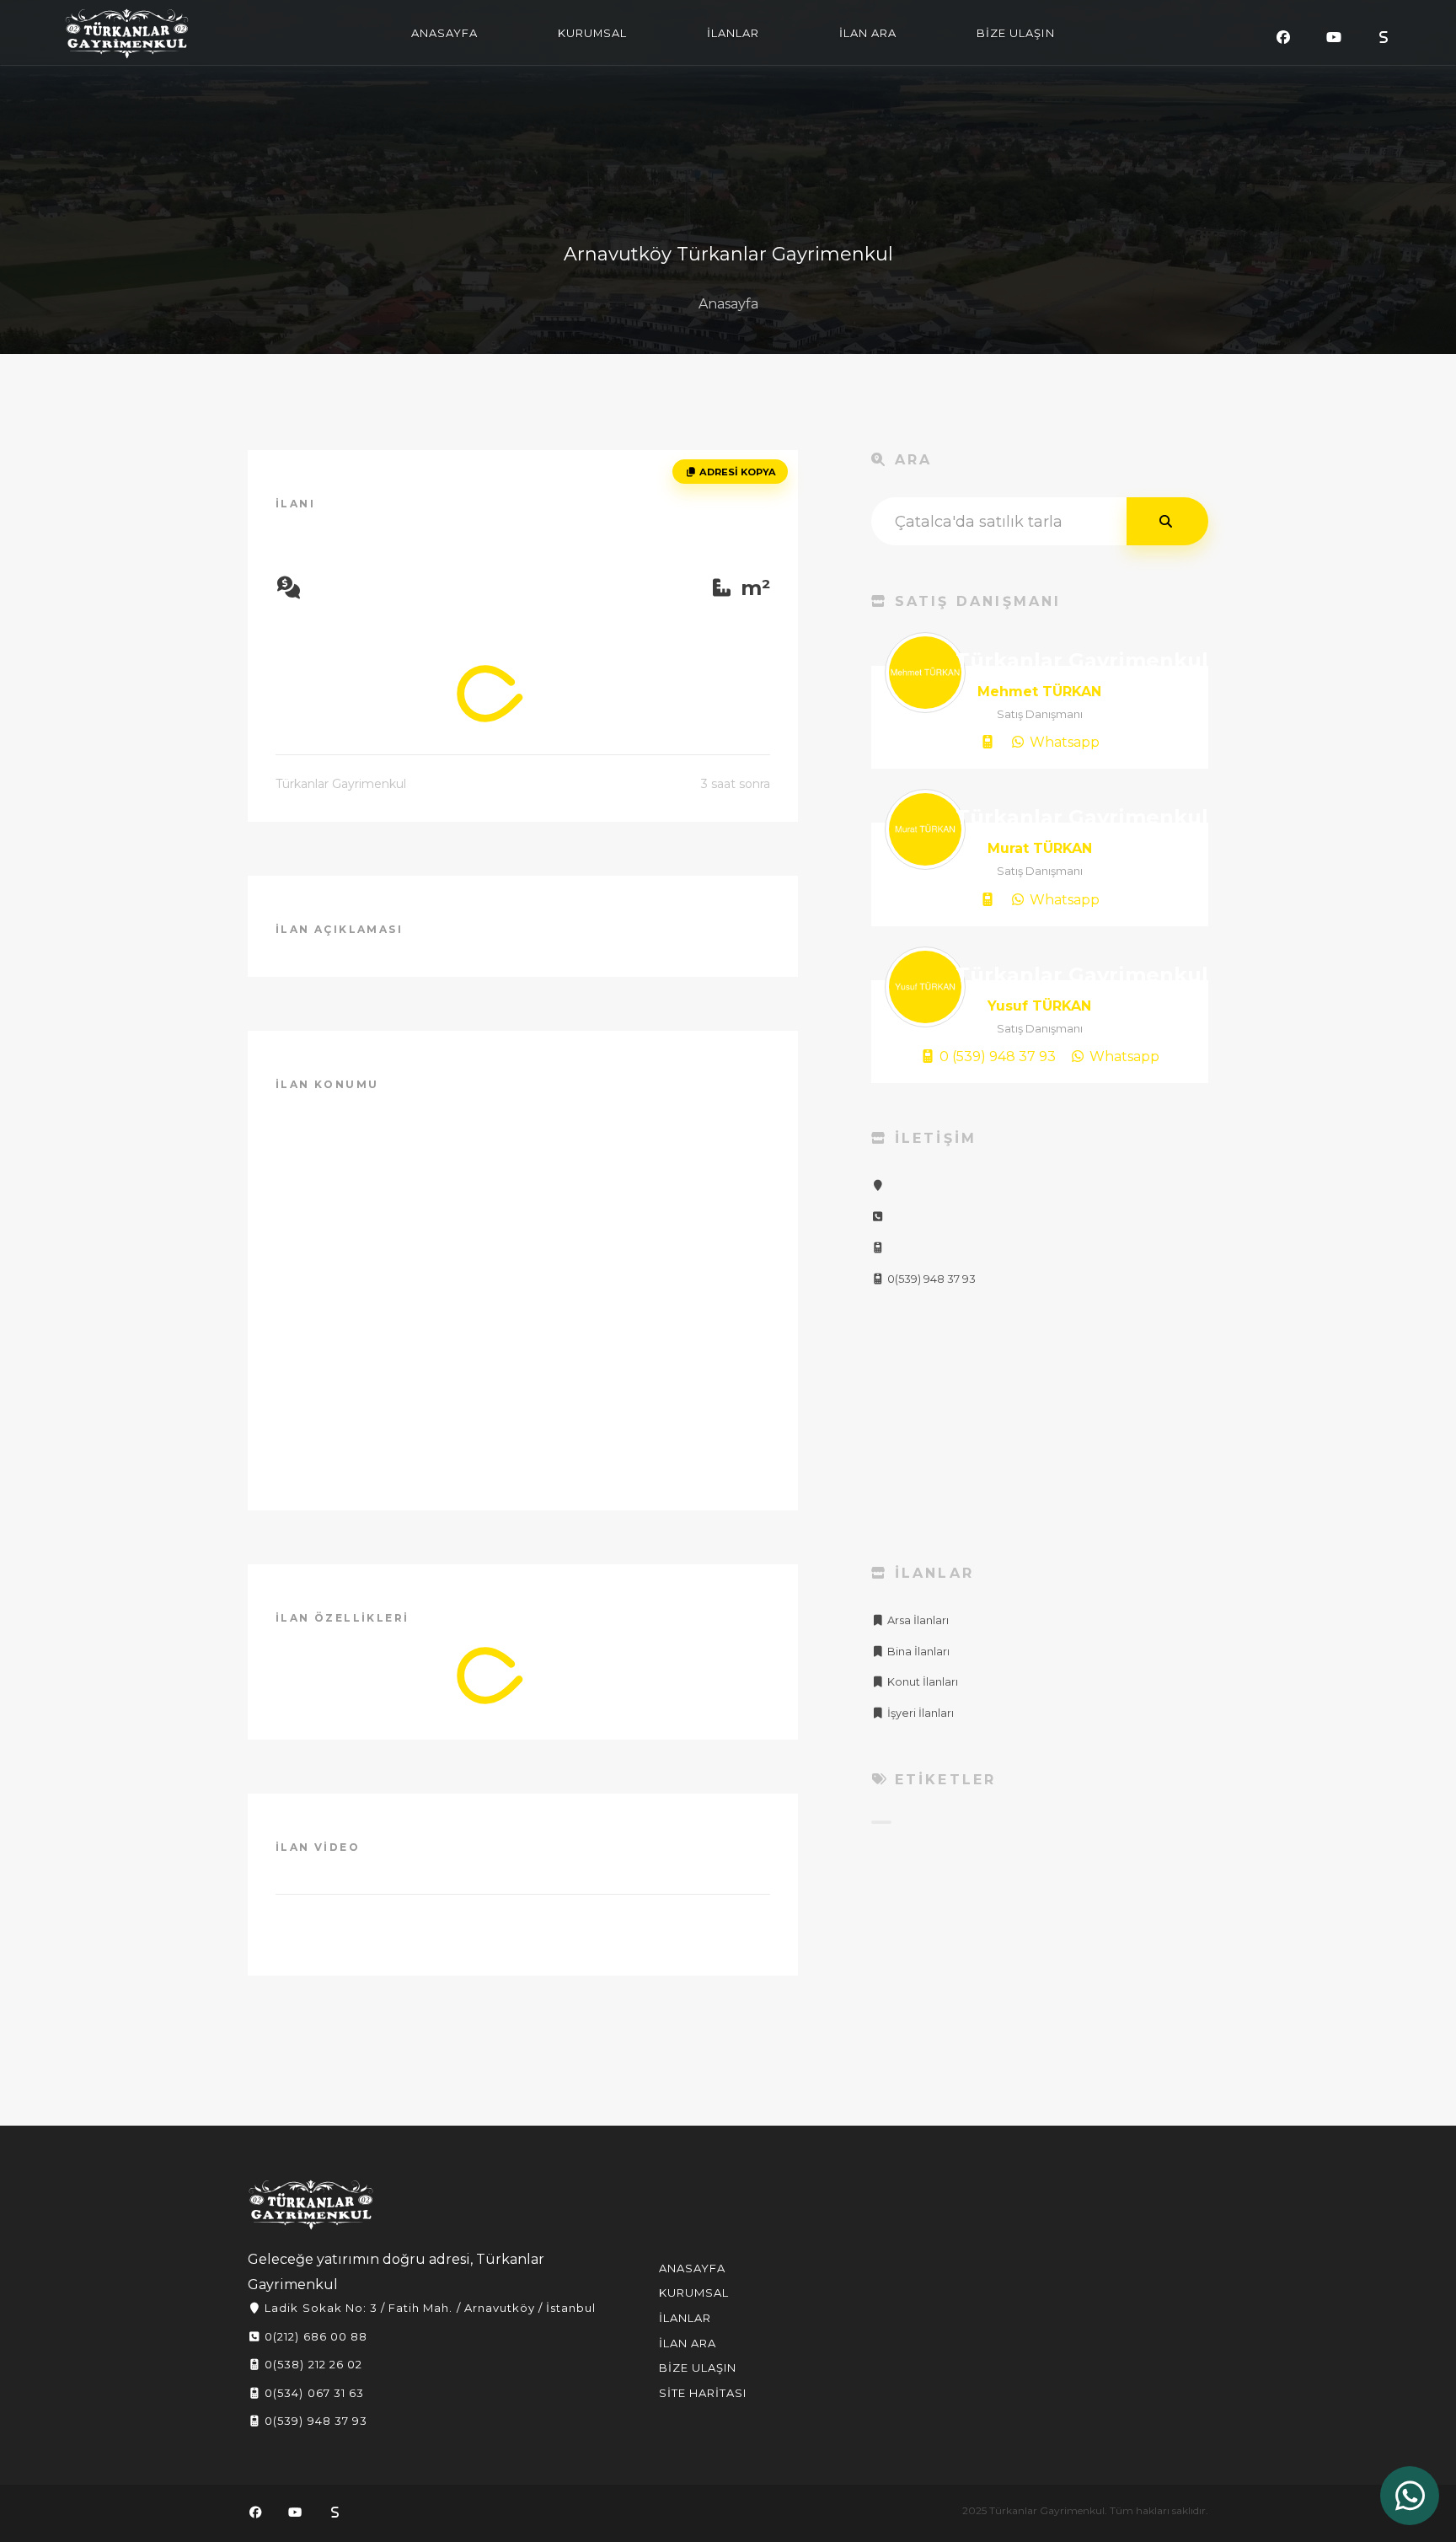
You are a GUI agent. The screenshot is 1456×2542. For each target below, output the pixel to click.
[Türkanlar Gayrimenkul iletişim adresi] (878, 1185)
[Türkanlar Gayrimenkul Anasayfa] (311, 2205)
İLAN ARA (868, 33)
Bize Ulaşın (698, 2368)
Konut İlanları (921, 1682)
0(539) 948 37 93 (930, 1279)
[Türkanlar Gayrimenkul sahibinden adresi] (1384, 38)
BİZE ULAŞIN (1015, 33)
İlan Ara (688, 2343)
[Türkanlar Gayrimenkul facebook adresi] (1283, 38)
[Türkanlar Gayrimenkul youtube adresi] (1334, 38)
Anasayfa (728, 304)
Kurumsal (694, 2293)
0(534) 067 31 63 (313, 2393)
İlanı (295, 504)
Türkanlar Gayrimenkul (127, 34)
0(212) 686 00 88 (314, 2336)
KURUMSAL (592, 33)
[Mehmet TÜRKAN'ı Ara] (988, 743)
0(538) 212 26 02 (312, 2364)
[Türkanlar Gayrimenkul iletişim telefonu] (878, 1217)
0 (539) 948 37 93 (996, 1056)
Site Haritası (703, 2393)
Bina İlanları (917, 1652)
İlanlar (685, 2318)
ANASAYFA (444, 33)
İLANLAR (733, 33)
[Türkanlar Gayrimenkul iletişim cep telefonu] (878, 1248)
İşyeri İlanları (919, 1713)
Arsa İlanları (917, 1620)
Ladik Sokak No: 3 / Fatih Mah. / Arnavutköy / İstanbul (428, 2308)
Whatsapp (1063, 742)
